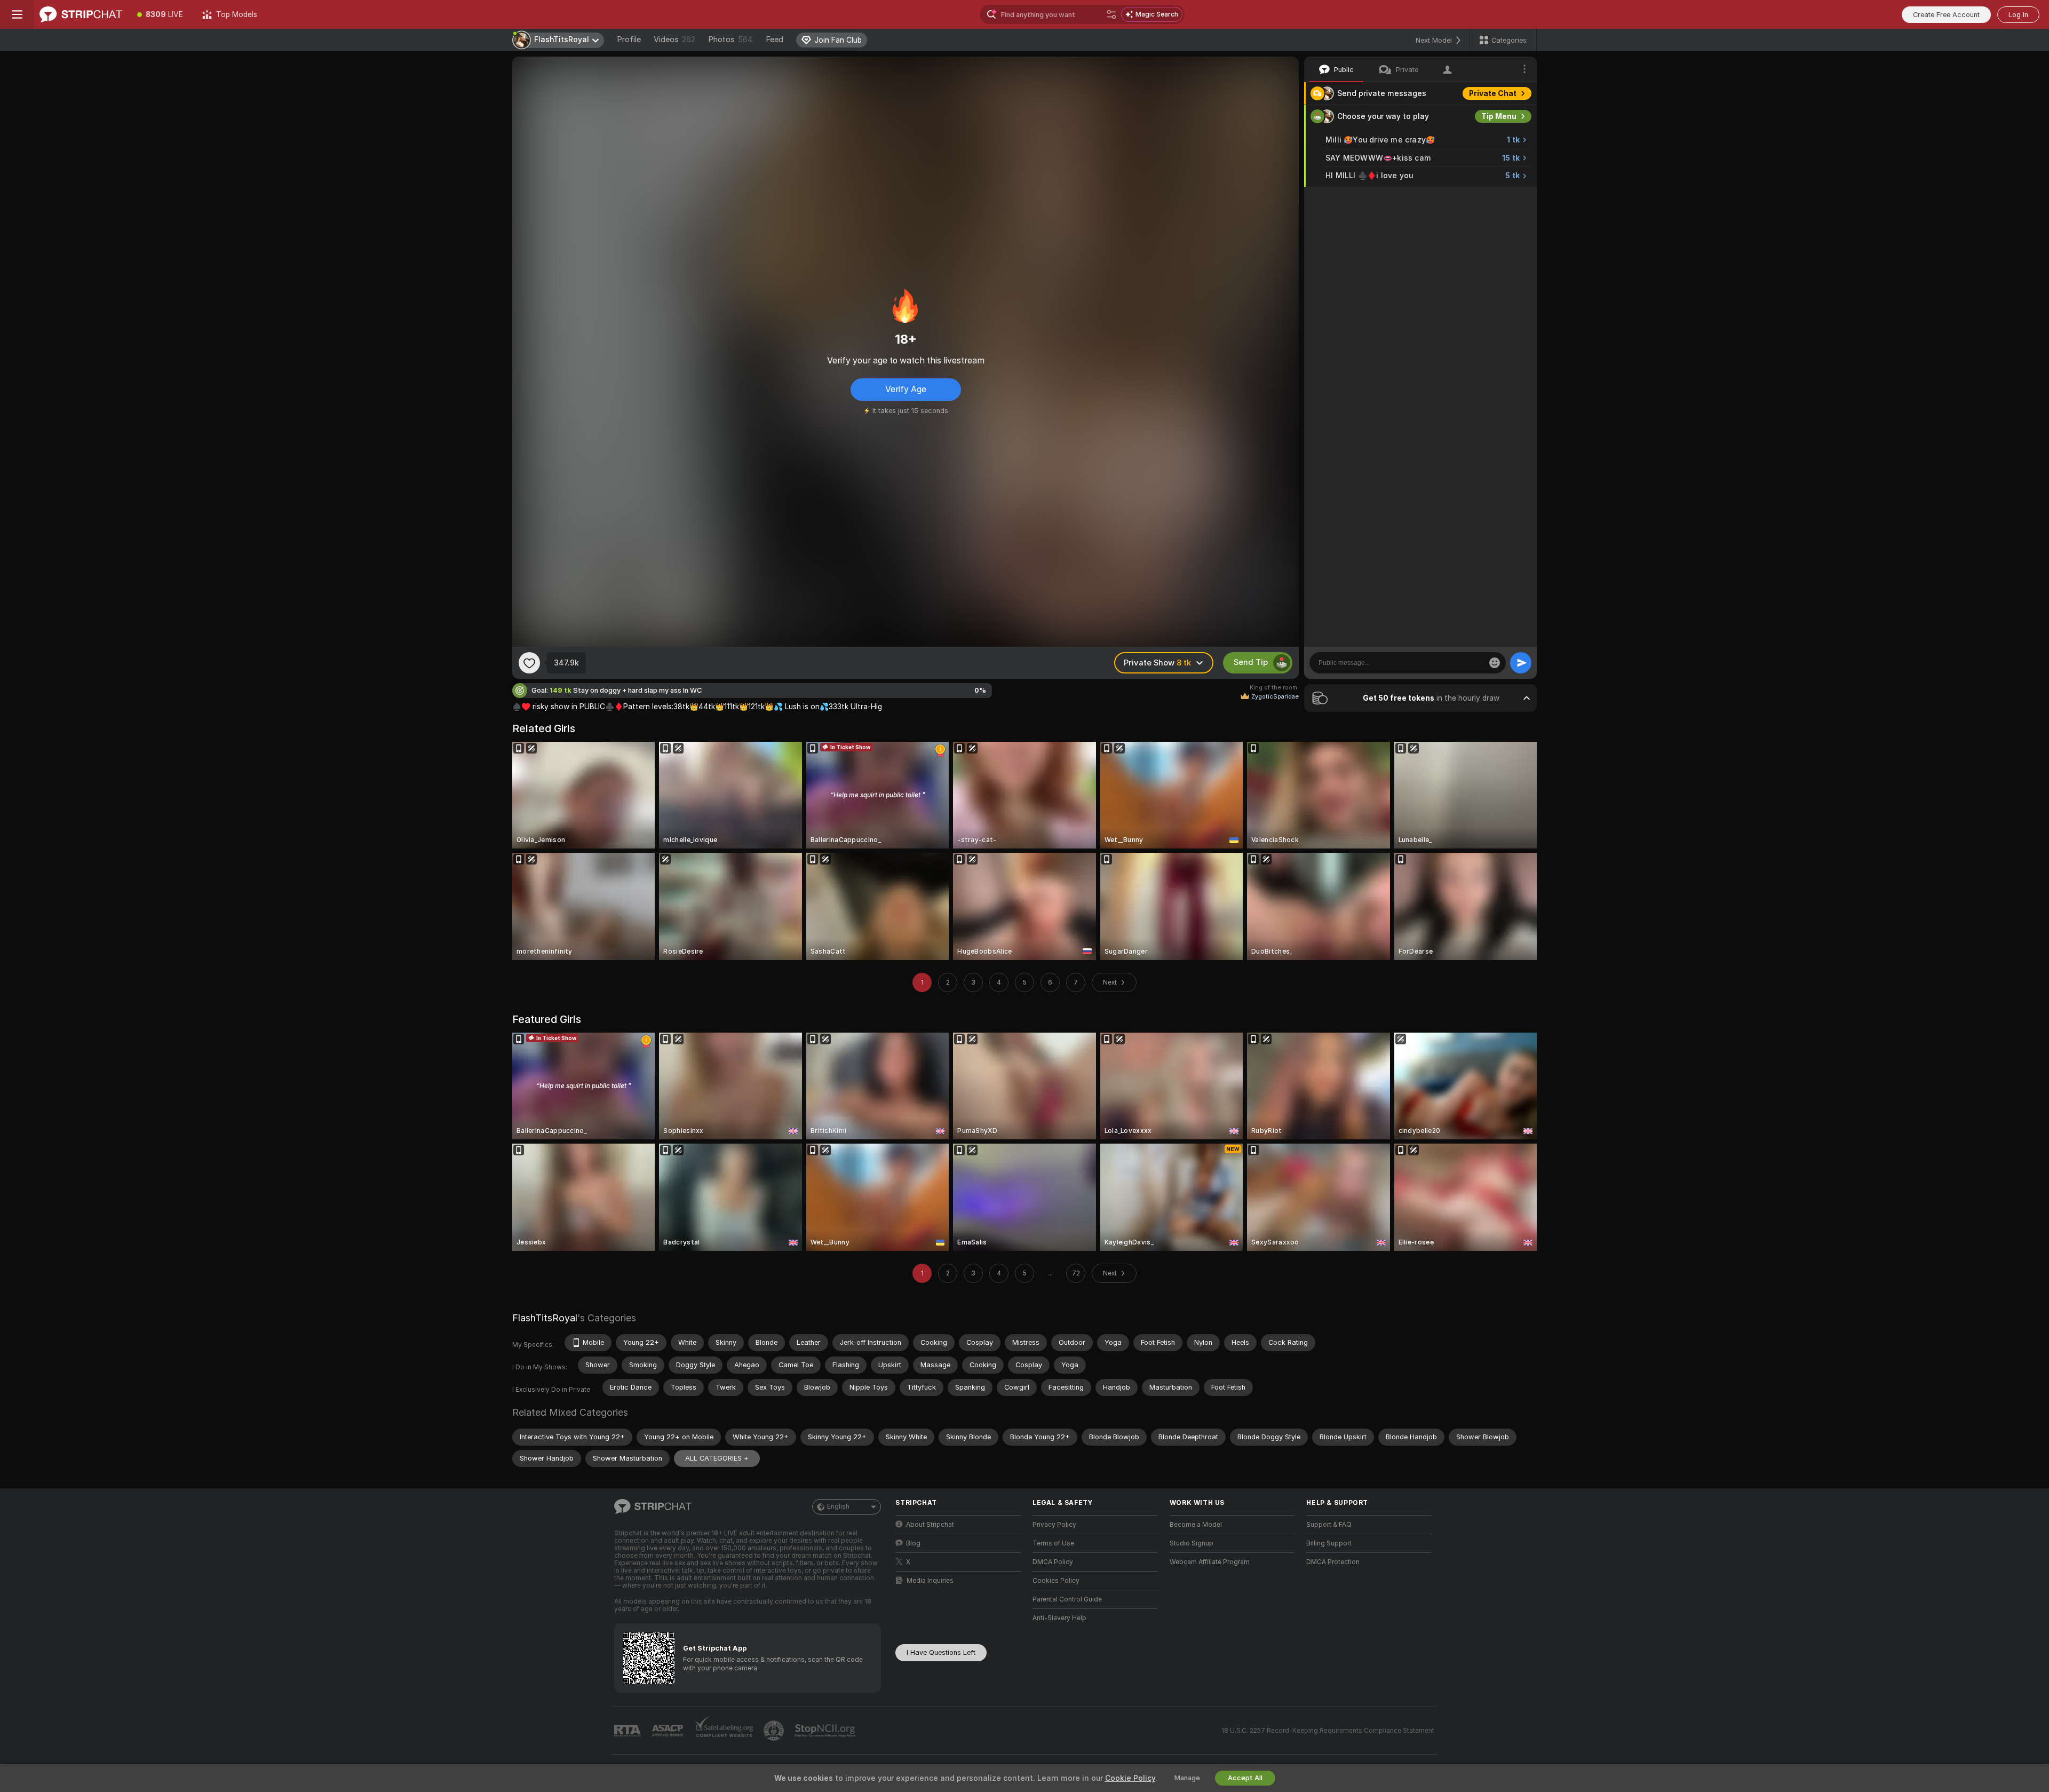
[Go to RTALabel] (629, 1731)
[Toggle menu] (17, 14)
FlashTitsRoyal (545, 1318)
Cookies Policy (1056, 1581)
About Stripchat (930, 1525)
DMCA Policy (1053, 1562)
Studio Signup (1192, 1543)
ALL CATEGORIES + (717, 1458)
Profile (629, 39)
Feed (775, 39)
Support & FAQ (1329, 1525)
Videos (674, 39)
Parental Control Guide (1067, 1599)
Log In (2018, 15)
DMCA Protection (1333, 1562)
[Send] (1521, 663)
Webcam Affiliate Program (1210, 1562)
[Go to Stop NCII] (826, 1731)
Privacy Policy (1054, 1525)
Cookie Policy (1130, 1778)
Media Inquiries (930, 1581)
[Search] (1111, 14)
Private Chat (1493, 93)
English (838, 1506)
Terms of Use (1053, 1543)
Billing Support (1329, 1543)
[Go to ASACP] (669, 1731)
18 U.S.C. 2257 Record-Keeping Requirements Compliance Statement (1328, 1731)
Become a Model (1196, 1525)
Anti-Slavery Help (1059, 1618)
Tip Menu (1499, 116)
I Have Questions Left (941, 1652)
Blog (913, 1543)
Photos (730, 39)
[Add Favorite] (529, 663)
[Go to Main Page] (81, 14)
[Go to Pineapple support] (775, 1731)
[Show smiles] (1495, 663)
